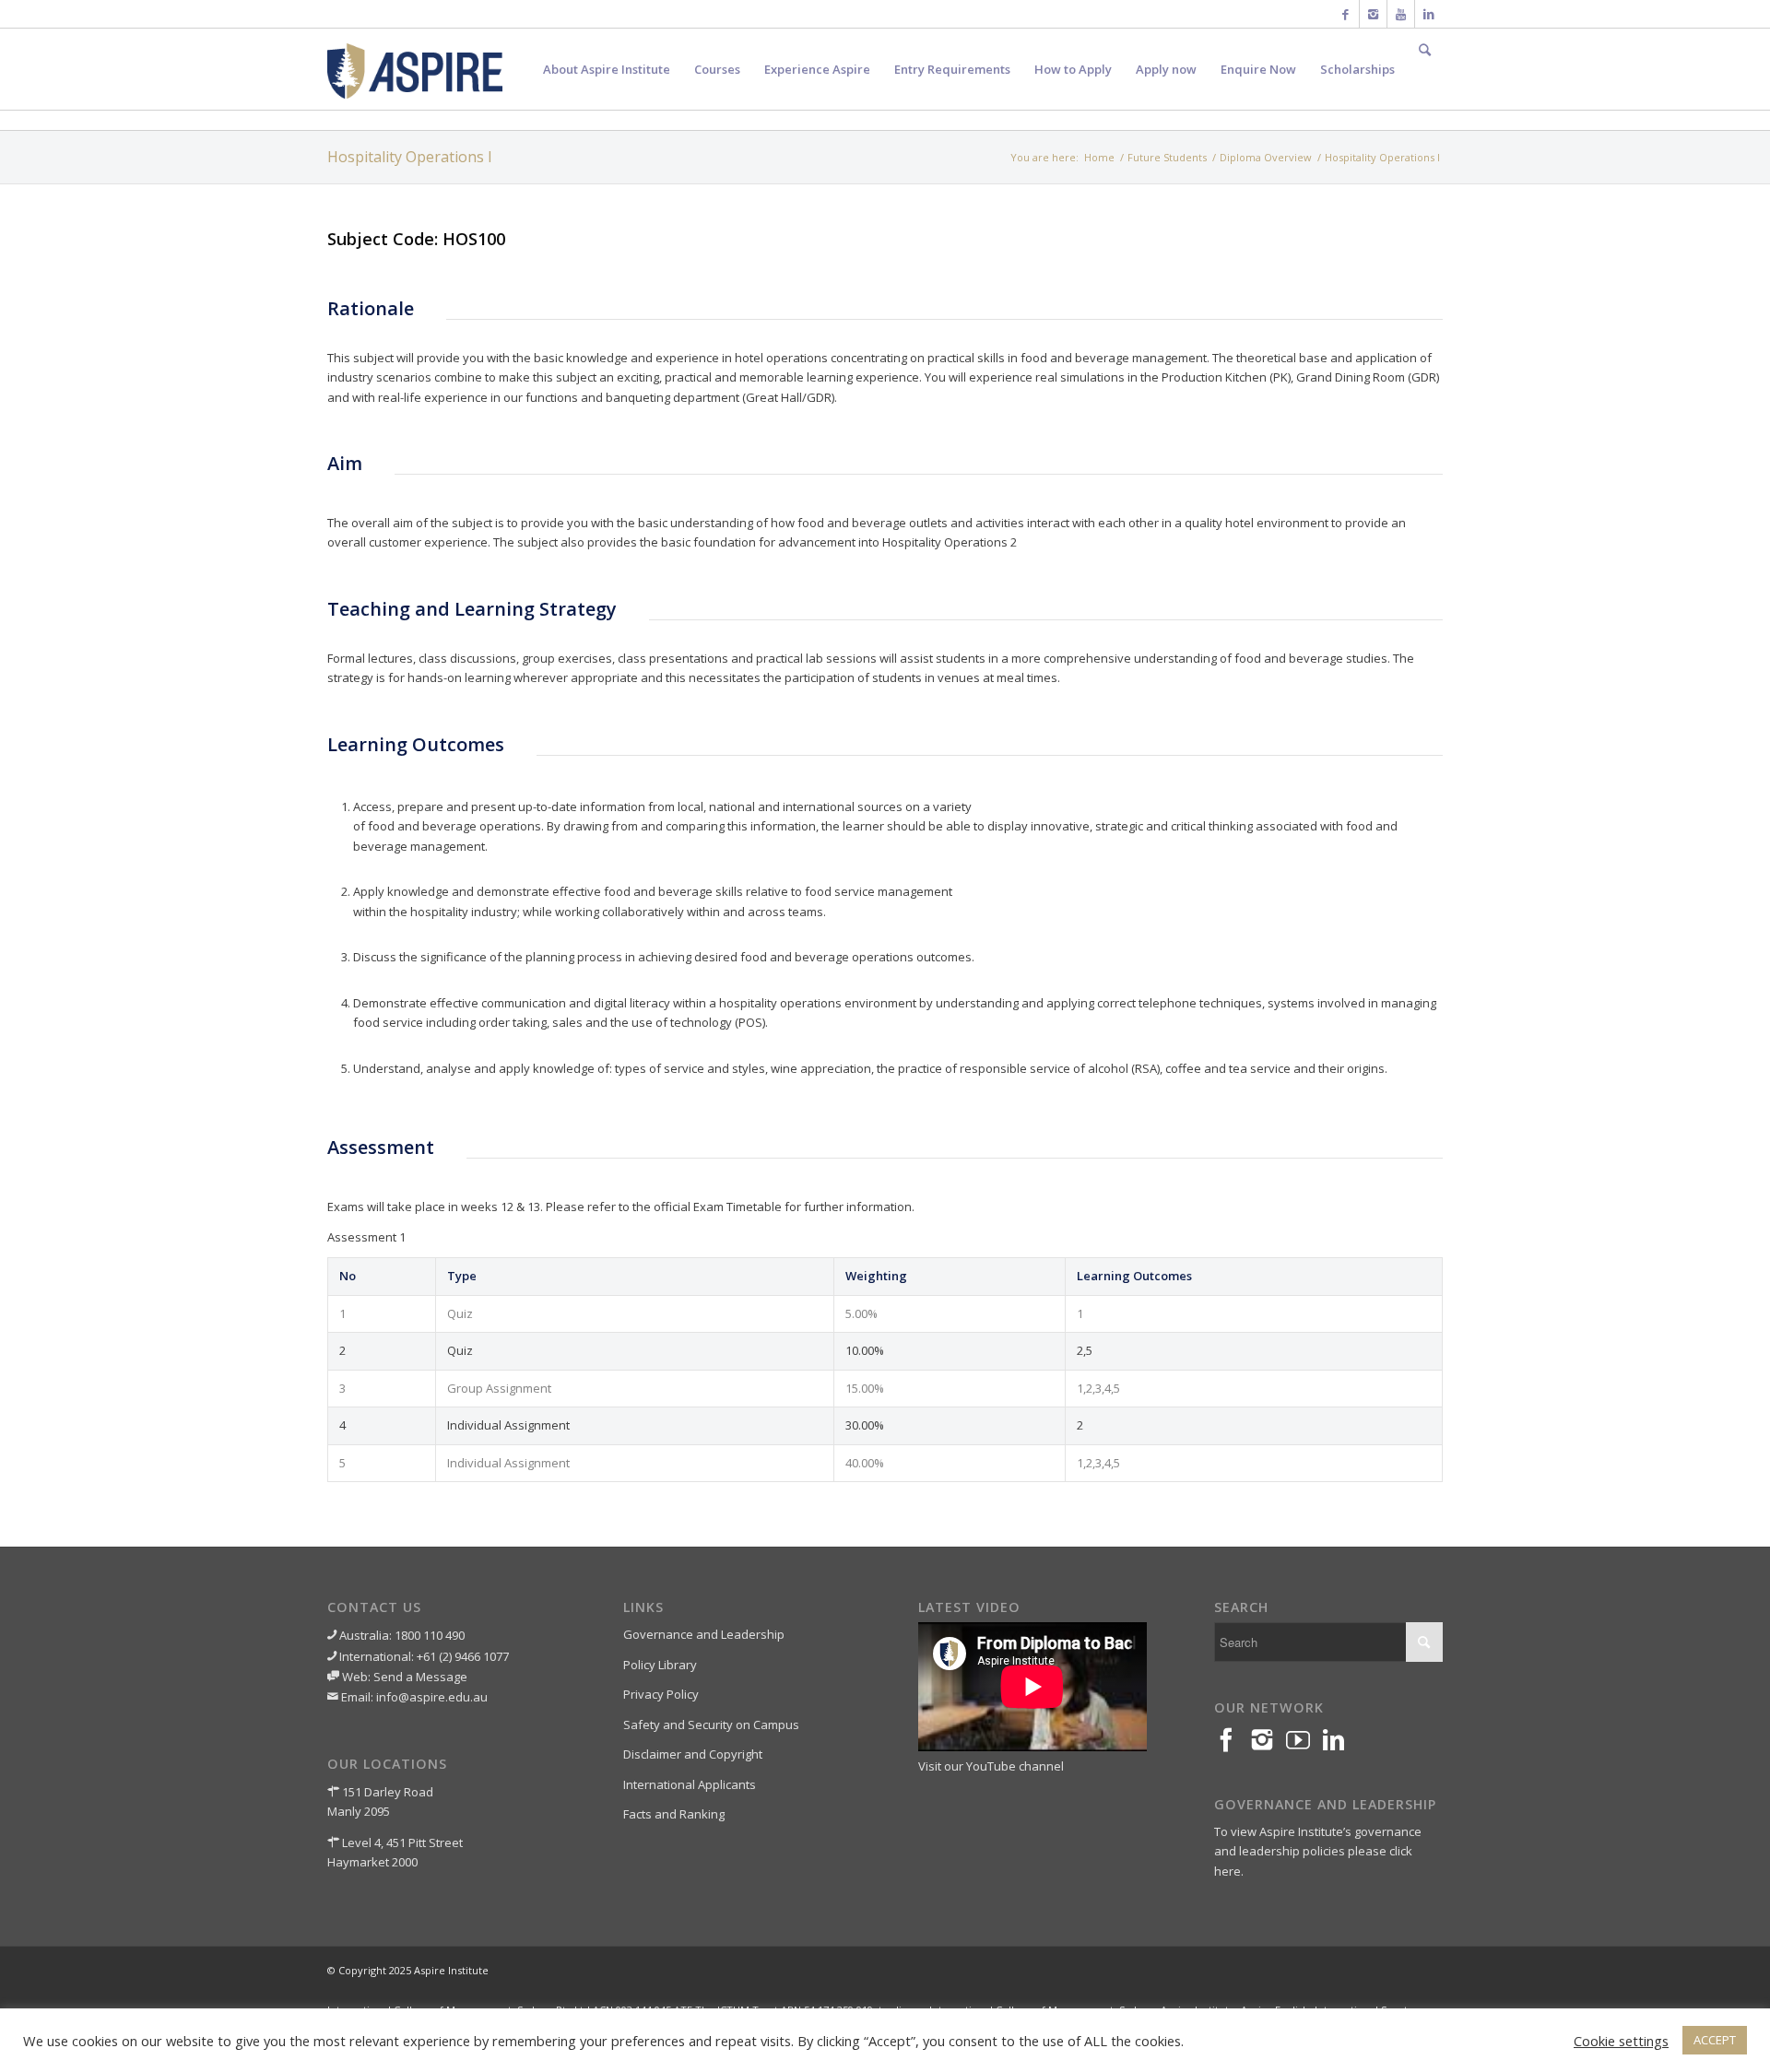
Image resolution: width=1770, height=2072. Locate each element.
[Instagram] (1373, 14)
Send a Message (420, 1677)
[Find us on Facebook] (1232, 1741)
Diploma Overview (1266, 157)
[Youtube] (1401, 14)
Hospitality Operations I (410, 157)
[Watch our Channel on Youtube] (1304, 1741)
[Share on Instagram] (1268, 1741)
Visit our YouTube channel (991, 1766)
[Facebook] (1345, 14)
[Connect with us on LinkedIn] (1340, 1741)
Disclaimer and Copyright (693, 1754)
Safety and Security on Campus (711, 1725)
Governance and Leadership (704, 1634)
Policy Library (660, 1665)
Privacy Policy (661, 1694)
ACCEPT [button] (1715, 2040)
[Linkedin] (1429, 14)
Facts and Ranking (674, 1814)
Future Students (1167, 157)
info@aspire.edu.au (432, 1697)
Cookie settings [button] (1621, 2041)
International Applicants (690, 1784)
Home (1099, 157)
